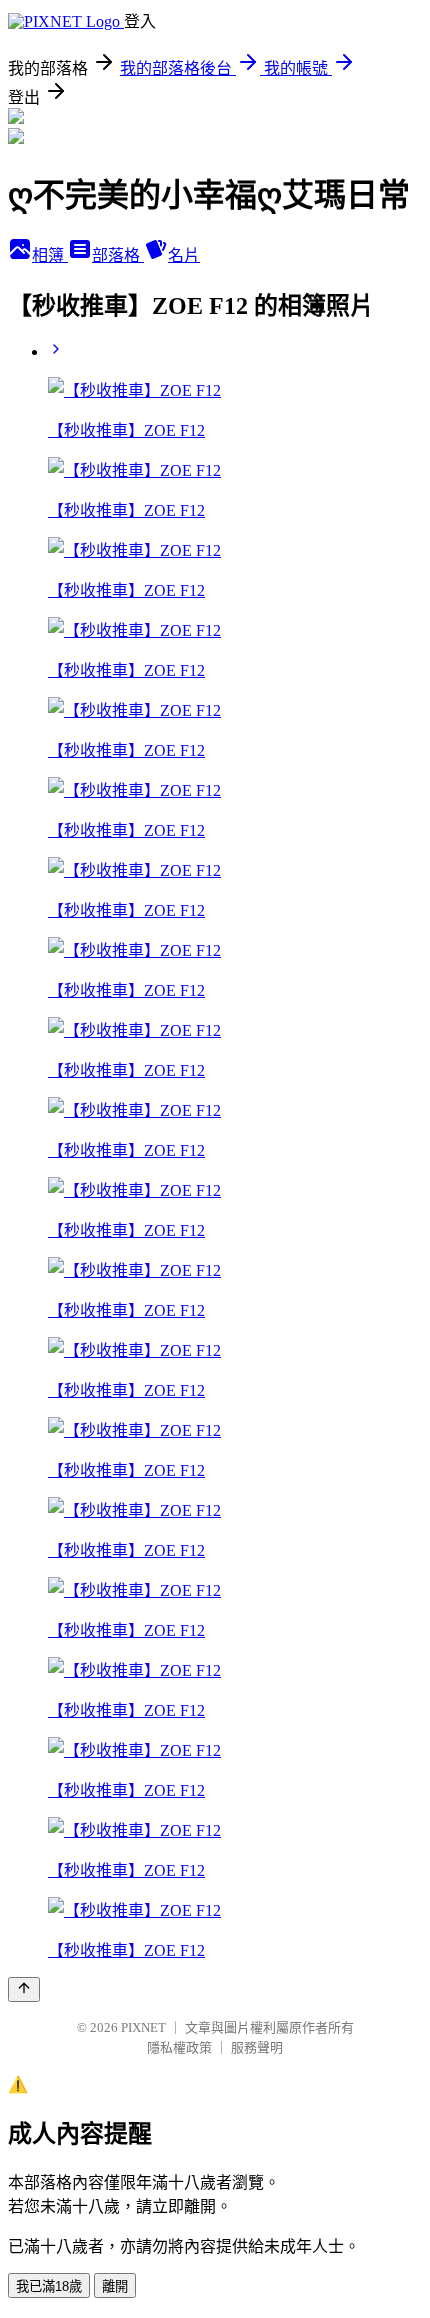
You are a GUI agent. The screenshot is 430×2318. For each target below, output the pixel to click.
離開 (115, 2286)
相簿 (50, 255)
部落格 (118, 255)
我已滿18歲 (49, 2286)
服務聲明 (257, 2047)
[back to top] (24, 1989)
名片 (184, 255)
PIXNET (143, 2027)
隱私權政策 (179, 2047)
